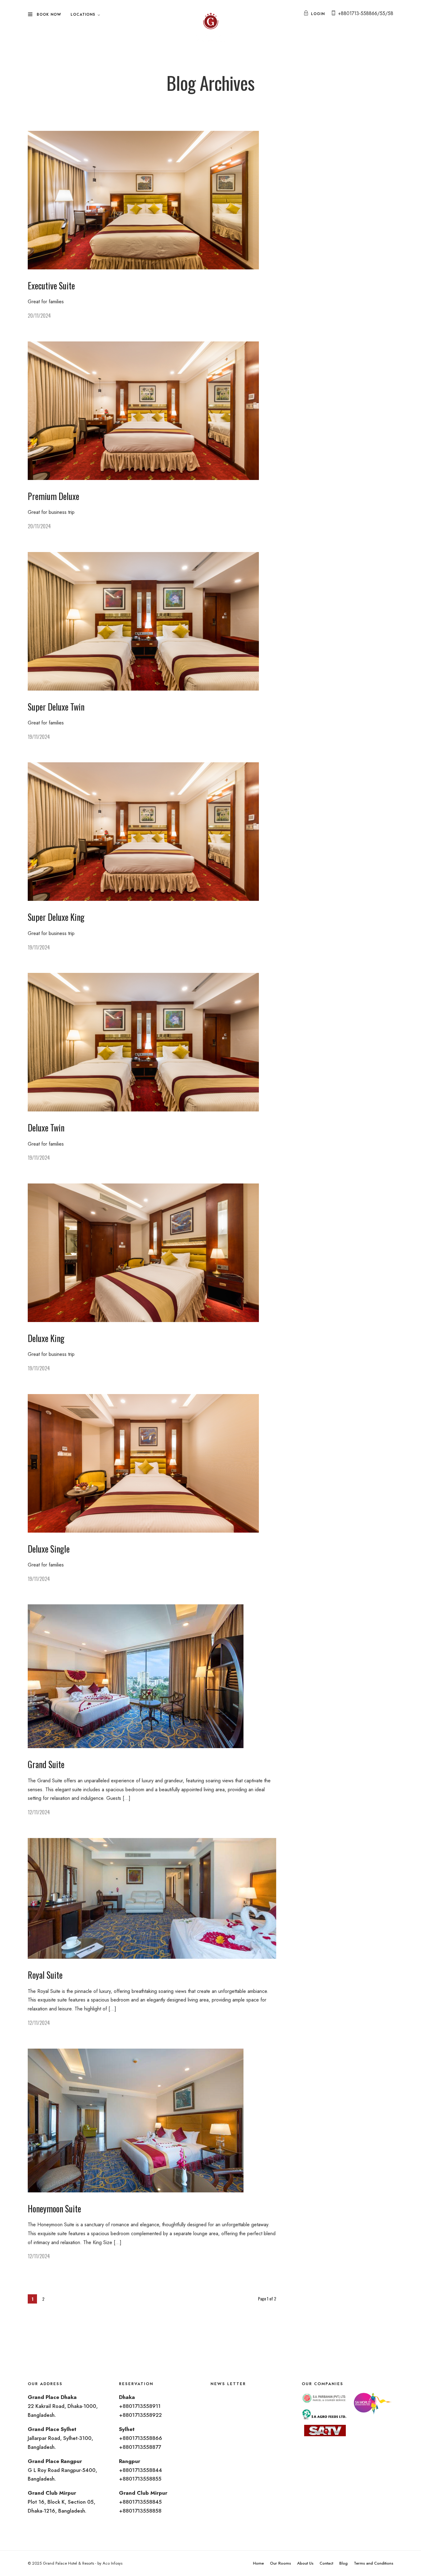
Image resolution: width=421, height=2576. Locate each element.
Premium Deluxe (53, 496)
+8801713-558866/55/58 (366, 13)
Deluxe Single (49, 1549)
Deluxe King (46, 1338)
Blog (343, 2563)
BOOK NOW (49, 14)
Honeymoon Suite (54, 2209)
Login (318, 14)
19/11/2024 (39, 737)
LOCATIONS (83, 14)
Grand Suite (46, 1764)
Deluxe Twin (46, 1128)
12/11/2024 (39, 1812)
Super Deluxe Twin (56, 707)
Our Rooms (280, 2563)
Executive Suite (51, 286)
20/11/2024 (39, 316)
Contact (326, 2563)
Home (258, 2563)
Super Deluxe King (56, 917)
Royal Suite (45, 1975)
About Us (305, 2563)
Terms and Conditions (374, 2563)
